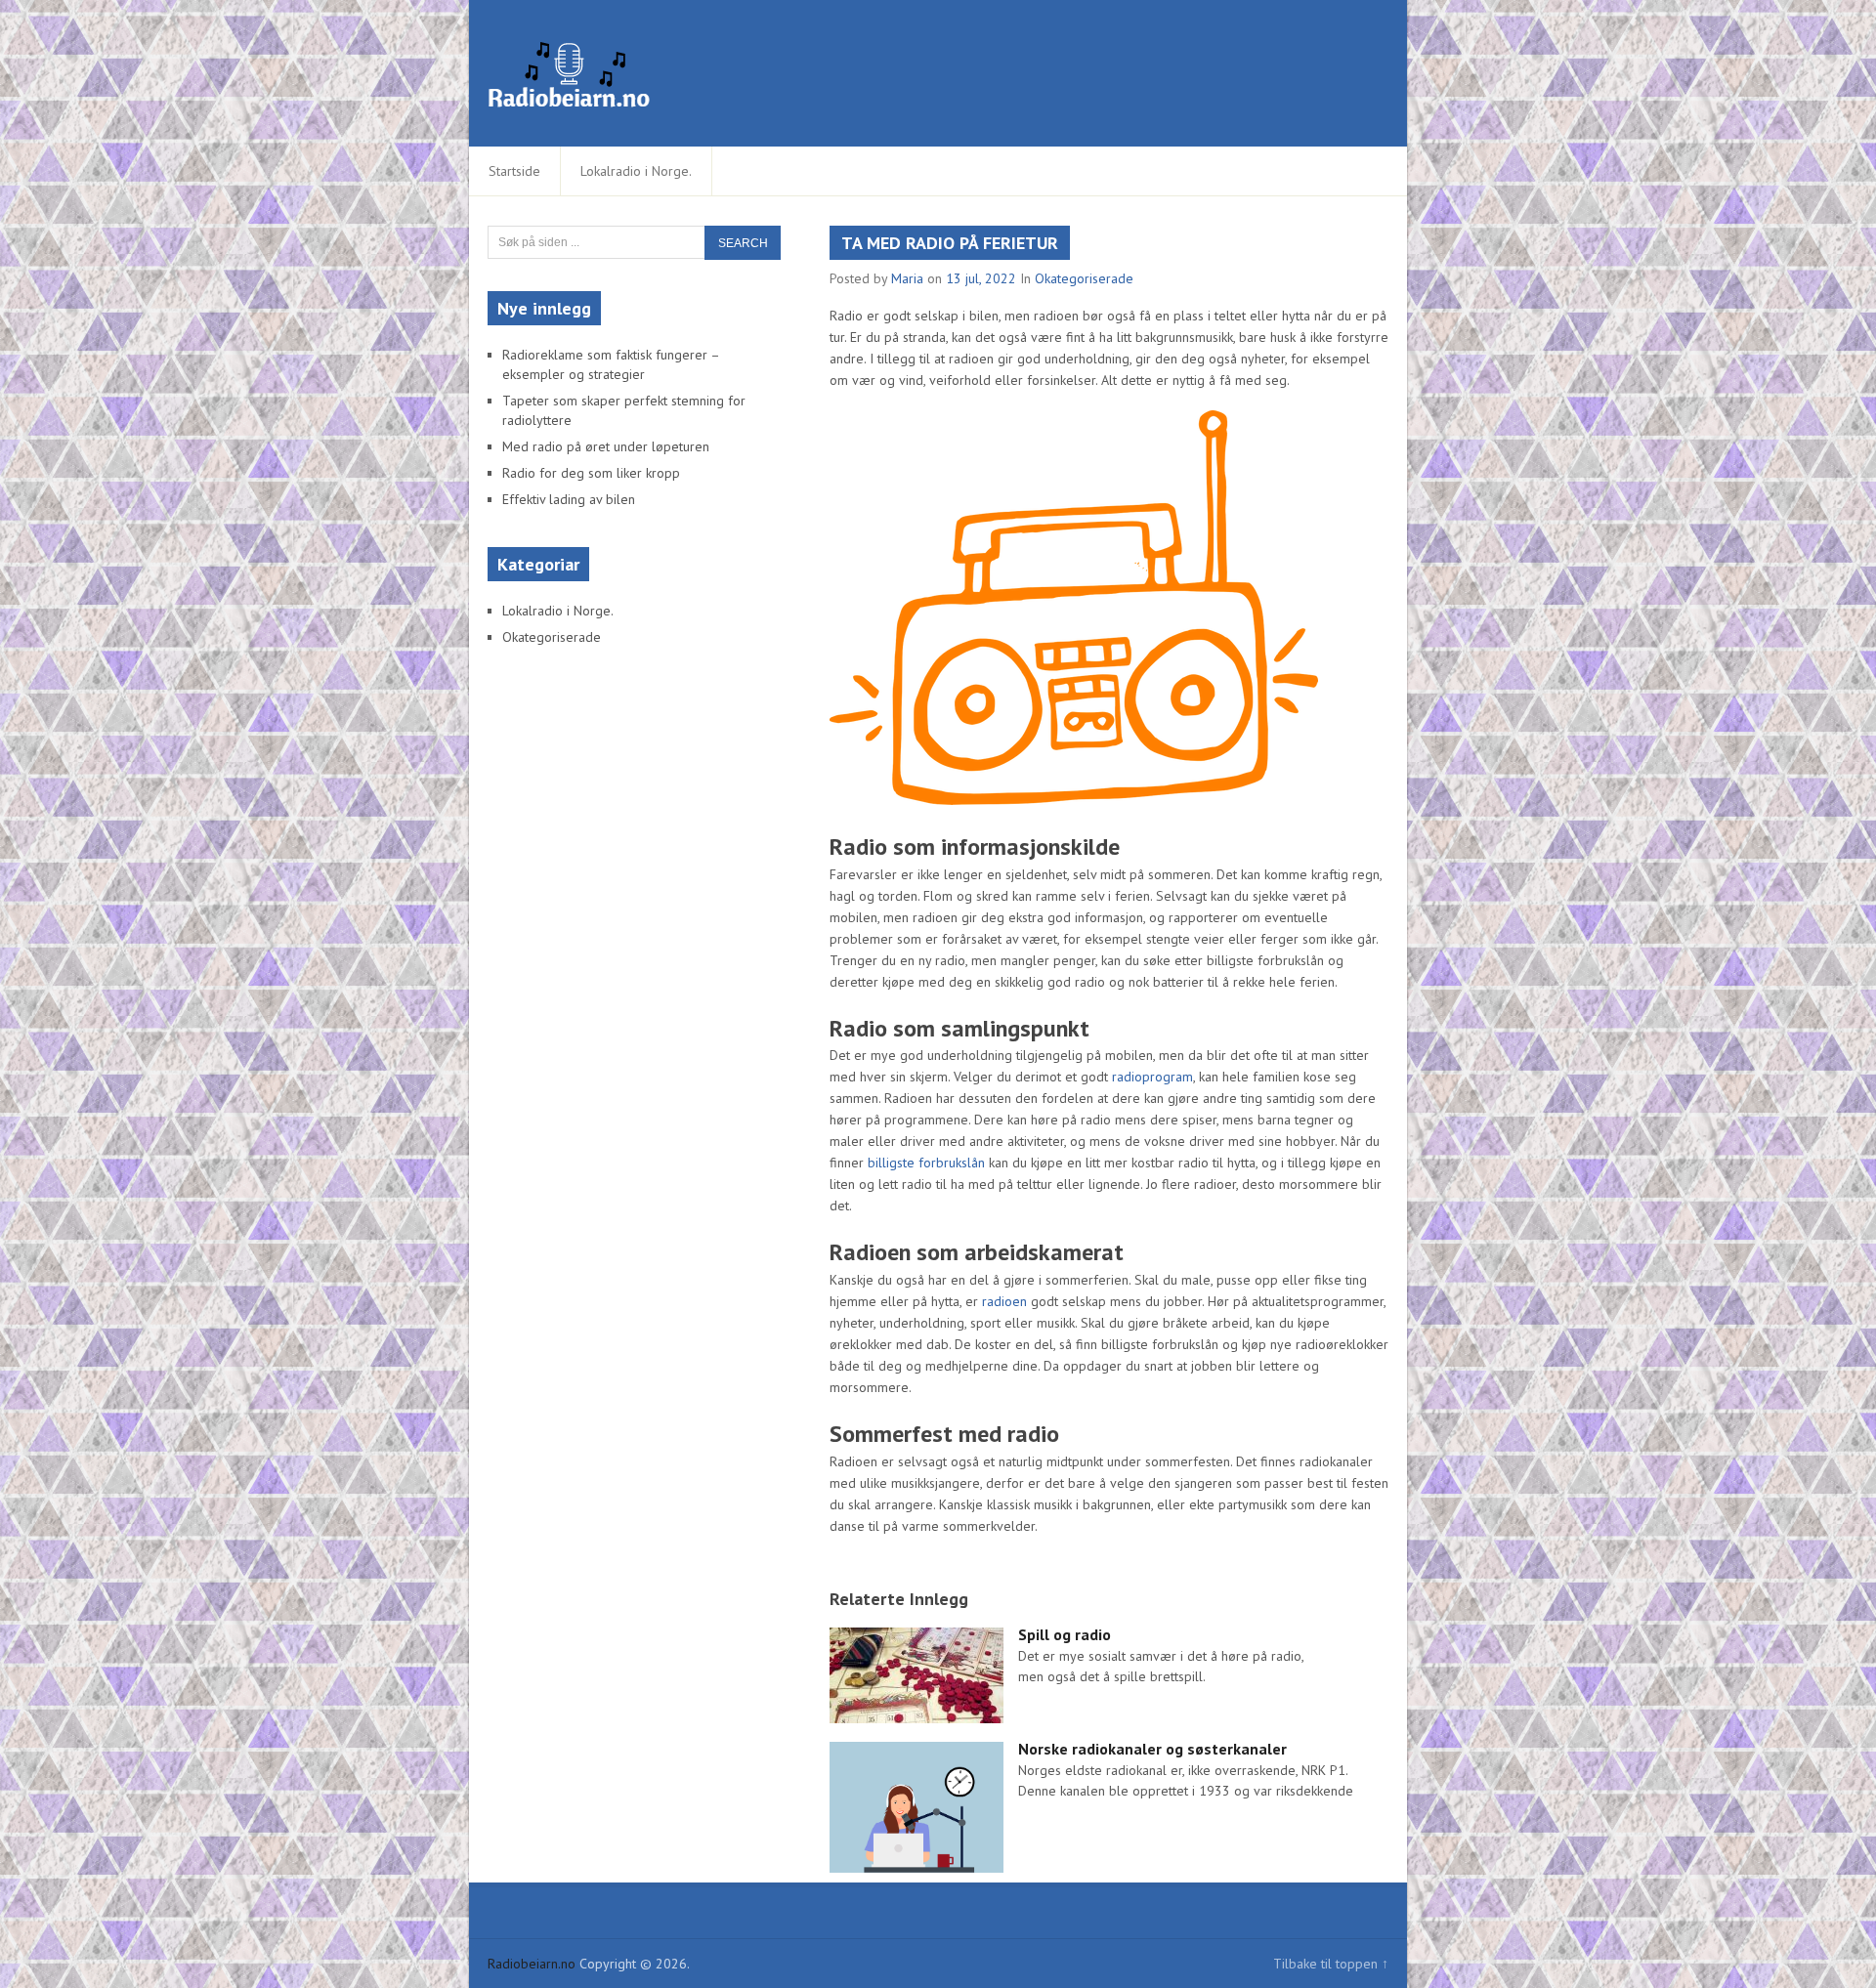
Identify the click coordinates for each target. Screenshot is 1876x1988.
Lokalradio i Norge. (636, 171)
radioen (1004, 1301)
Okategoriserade (1084, 278)
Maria (907, 278)
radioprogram (1152, 1077)
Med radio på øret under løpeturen (606, 446)
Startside (514, 171)
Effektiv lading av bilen (569, 499)
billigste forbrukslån (926, 1163)
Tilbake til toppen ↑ (1331, 1964)
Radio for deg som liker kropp (591, 473)
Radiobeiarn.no (532, 1964)
